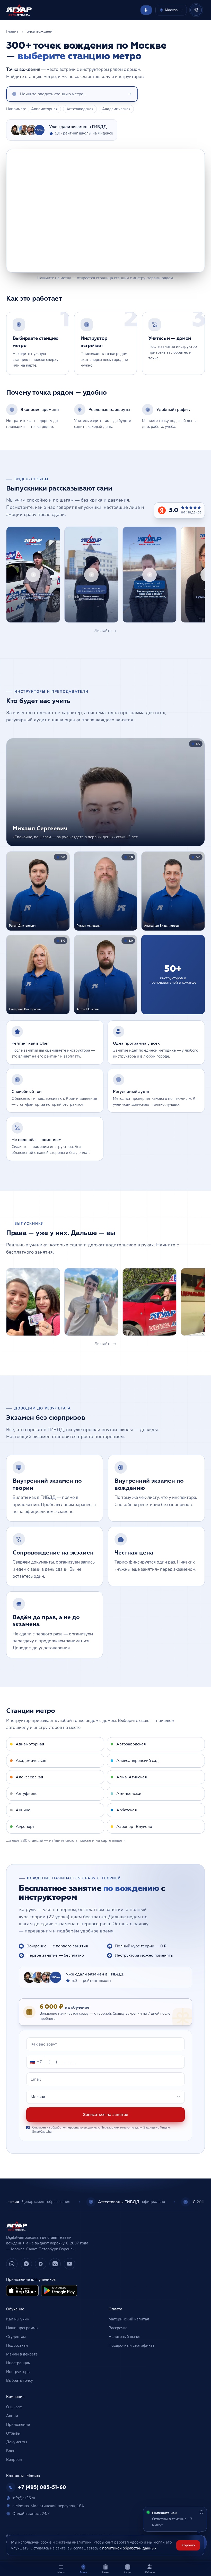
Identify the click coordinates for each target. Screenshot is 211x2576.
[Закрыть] (161, 1209)
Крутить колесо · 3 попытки (106, 1348)
